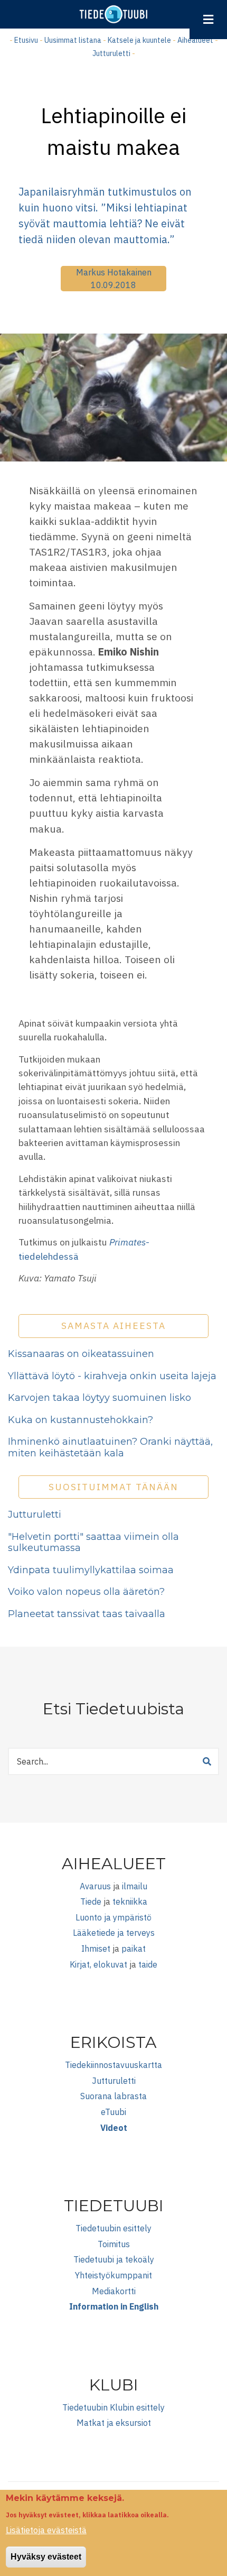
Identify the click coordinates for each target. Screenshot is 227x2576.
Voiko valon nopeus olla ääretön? (86, 1592)
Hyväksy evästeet (46, 2557)
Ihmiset (96, 1949)
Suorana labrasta (113, 2096)
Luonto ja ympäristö (113, 1917)
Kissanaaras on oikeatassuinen (81, 1354)
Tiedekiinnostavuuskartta (113, 2065)
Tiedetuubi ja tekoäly (114, 2259)
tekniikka (130, 1901)
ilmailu (135, 1886)
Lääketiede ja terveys (114, 1933)
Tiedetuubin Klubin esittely (113, 2407)
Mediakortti (114, 2291)
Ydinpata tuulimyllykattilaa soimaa (91, 1570)
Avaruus (95, 1886)
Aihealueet (195, 40)
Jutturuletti (111, 53)
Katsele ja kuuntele (139, 40)
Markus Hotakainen (114, 272)
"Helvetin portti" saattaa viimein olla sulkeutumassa (93, 1543)
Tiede (91, 1901)
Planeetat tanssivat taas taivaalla (87, 1614)
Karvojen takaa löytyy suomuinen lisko (100, 1398)
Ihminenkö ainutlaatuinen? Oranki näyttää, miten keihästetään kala (110, 1447)
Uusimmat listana (73, 40)
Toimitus (114, 2244)
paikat (134, 1949)
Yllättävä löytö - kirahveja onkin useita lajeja (112, 1376)
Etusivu (26, 40)
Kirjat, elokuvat (98, 1964)
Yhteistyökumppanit (113, 2275)
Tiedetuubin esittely (113, 2228)
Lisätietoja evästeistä (46, 2530)
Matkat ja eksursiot (114, 2423)
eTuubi (113, 2112)
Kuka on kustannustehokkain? (81, 1420)
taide (148, 1964)
